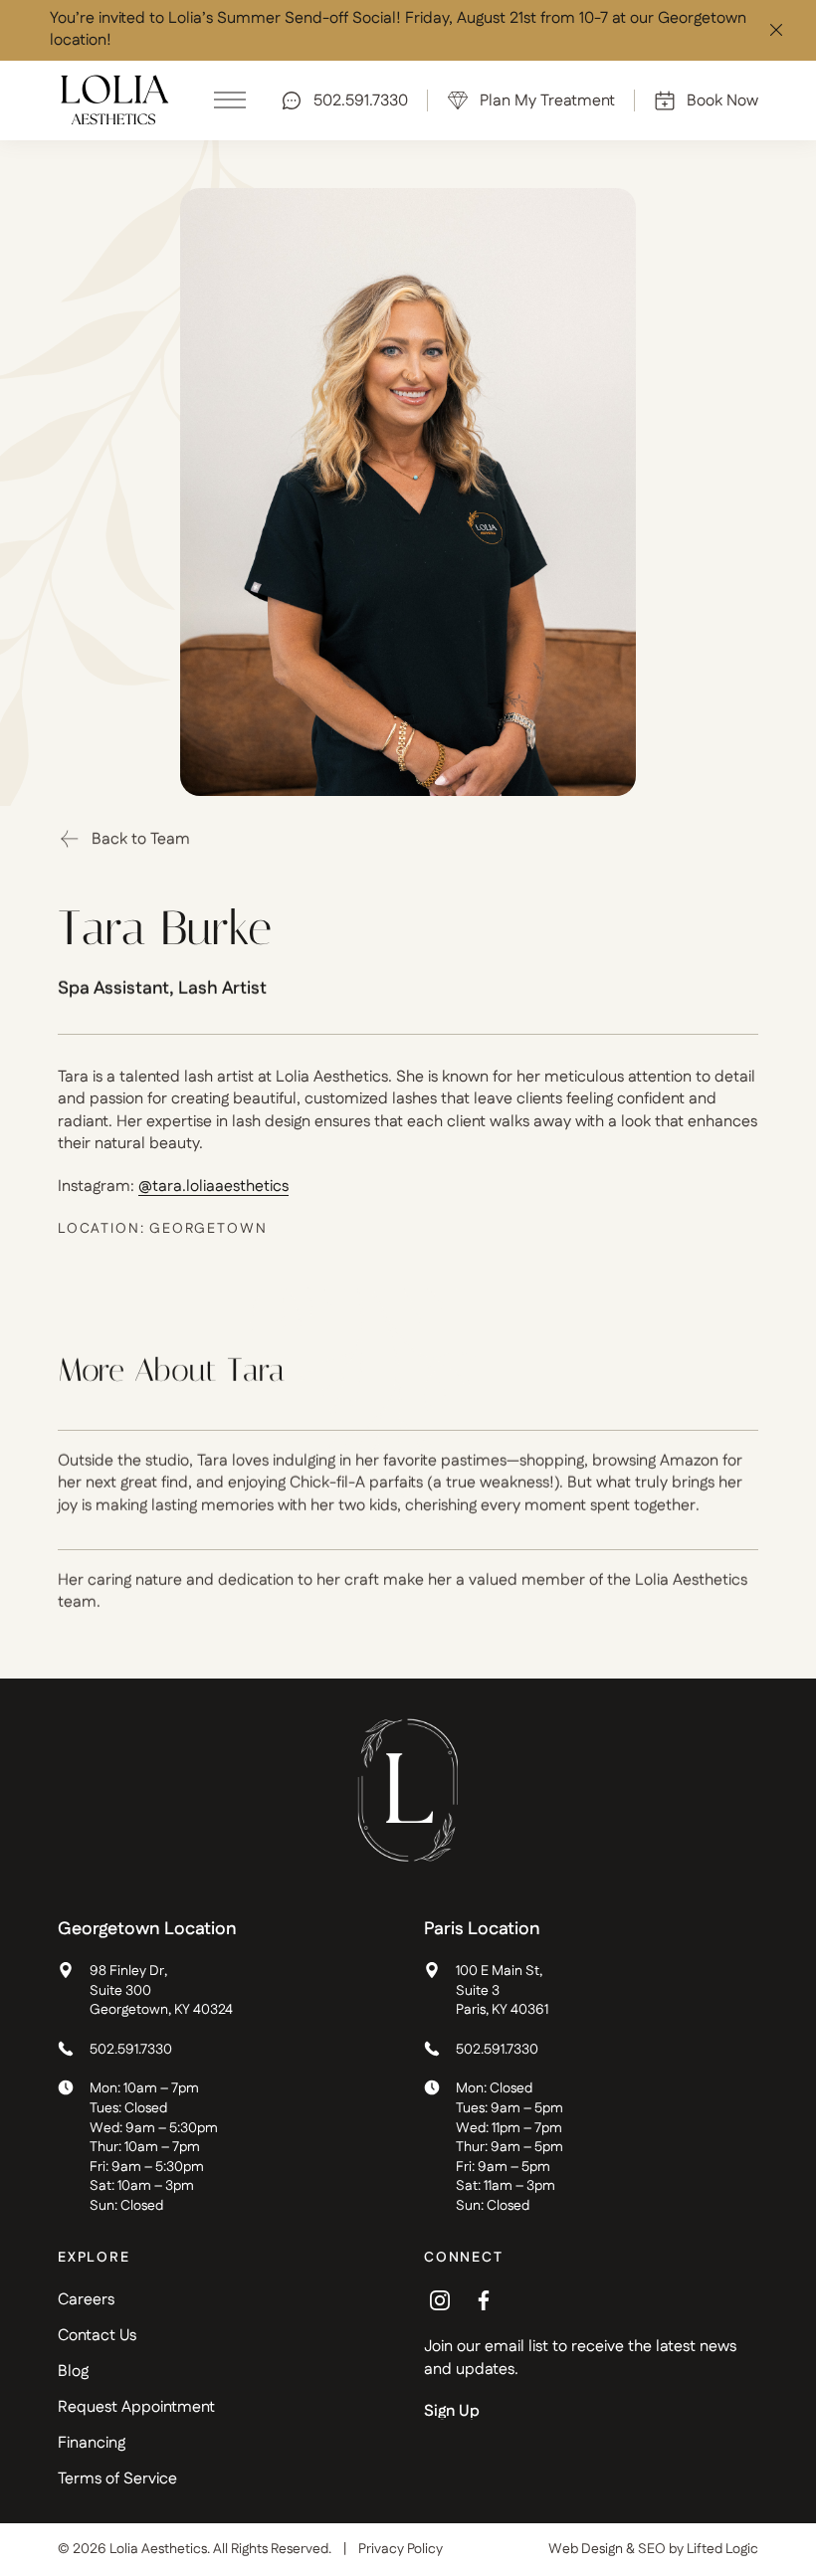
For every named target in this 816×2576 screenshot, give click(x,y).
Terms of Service (117, 2479)
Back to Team (141, 839)
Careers (86, 2300)
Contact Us (97, 2336)
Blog (73, 2372)
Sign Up (452, 2412)
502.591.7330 (131, 2050)
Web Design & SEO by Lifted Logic (653, 2549)
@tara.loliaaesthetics (213, 1187)
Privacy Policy (401, 2550)
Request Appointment (136, 2407)
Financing (92, 2443)
